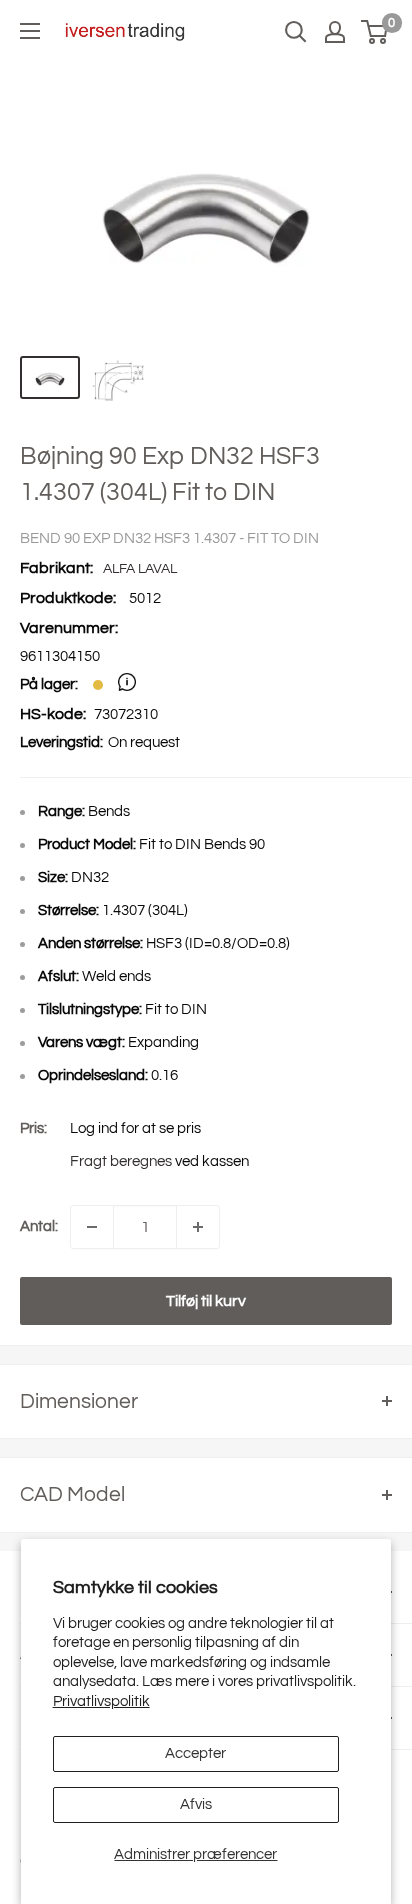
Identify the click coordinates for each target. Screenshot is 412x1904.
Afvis (196, 1804)
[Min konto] (335, 32)
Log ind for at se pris (135, 1128)
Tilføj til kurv (206, 1301)
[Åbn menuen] (30, 31)
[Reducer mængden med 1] (92, 1227)
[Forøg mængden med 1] (198, 1227)
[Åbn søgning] (296, 32)
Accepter (195, 1753)
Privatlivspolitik (101, 1701)
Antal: (39, 1226)
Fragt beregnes (121, 1161)
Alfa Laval (140, 569)
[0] (375, 32)
